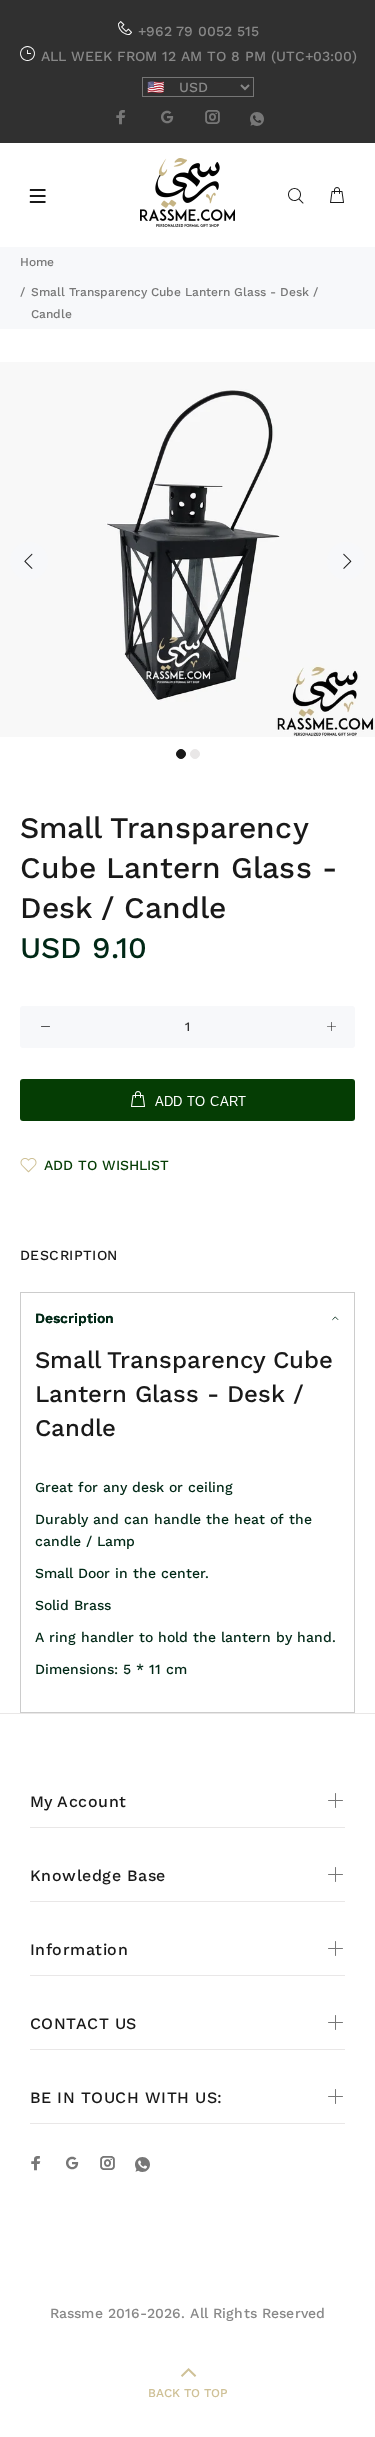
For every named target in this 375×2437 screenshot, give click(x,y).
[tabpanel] (187, 549)
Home (37, 262)
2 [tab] (195, 754)
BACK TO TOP (188, 2393)
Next (346, 561)
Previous (29, 561)
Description (74, 1318)
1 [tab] (181, 754)
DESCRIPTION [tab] (69, 1255)
